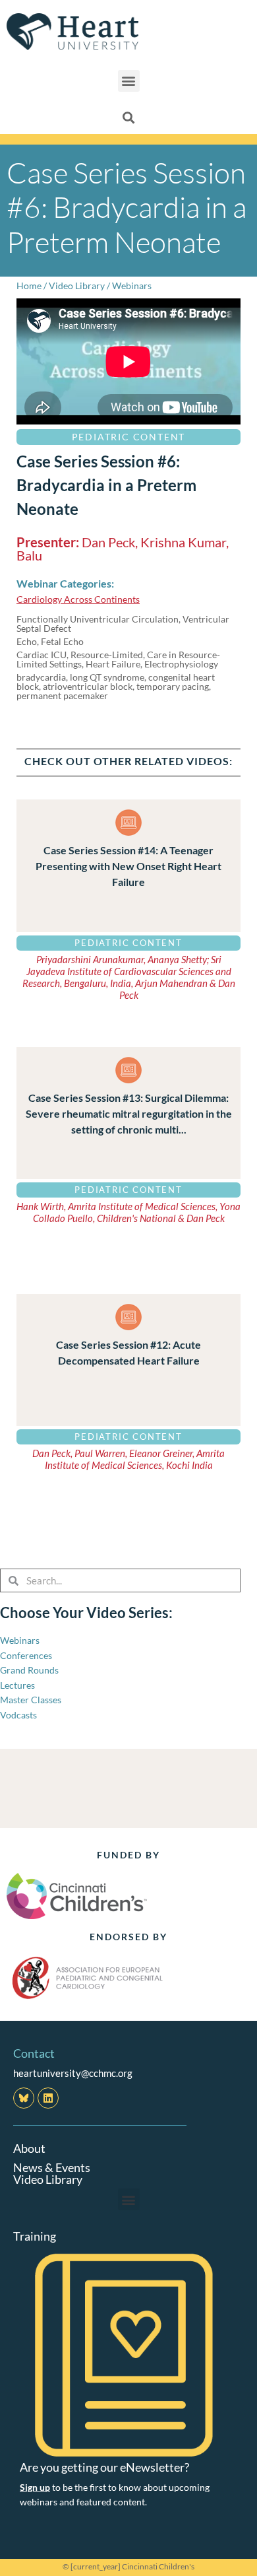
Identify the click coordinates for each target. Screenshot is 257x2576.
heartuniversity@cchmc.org (73, 2073)
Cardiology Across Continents (78, 599)
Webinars (132, 286)
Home (29, 286)
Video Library (77, 286)
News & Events (52, 2167)
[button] (129, 81)
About (29, 2148)
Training (35, 2236)
